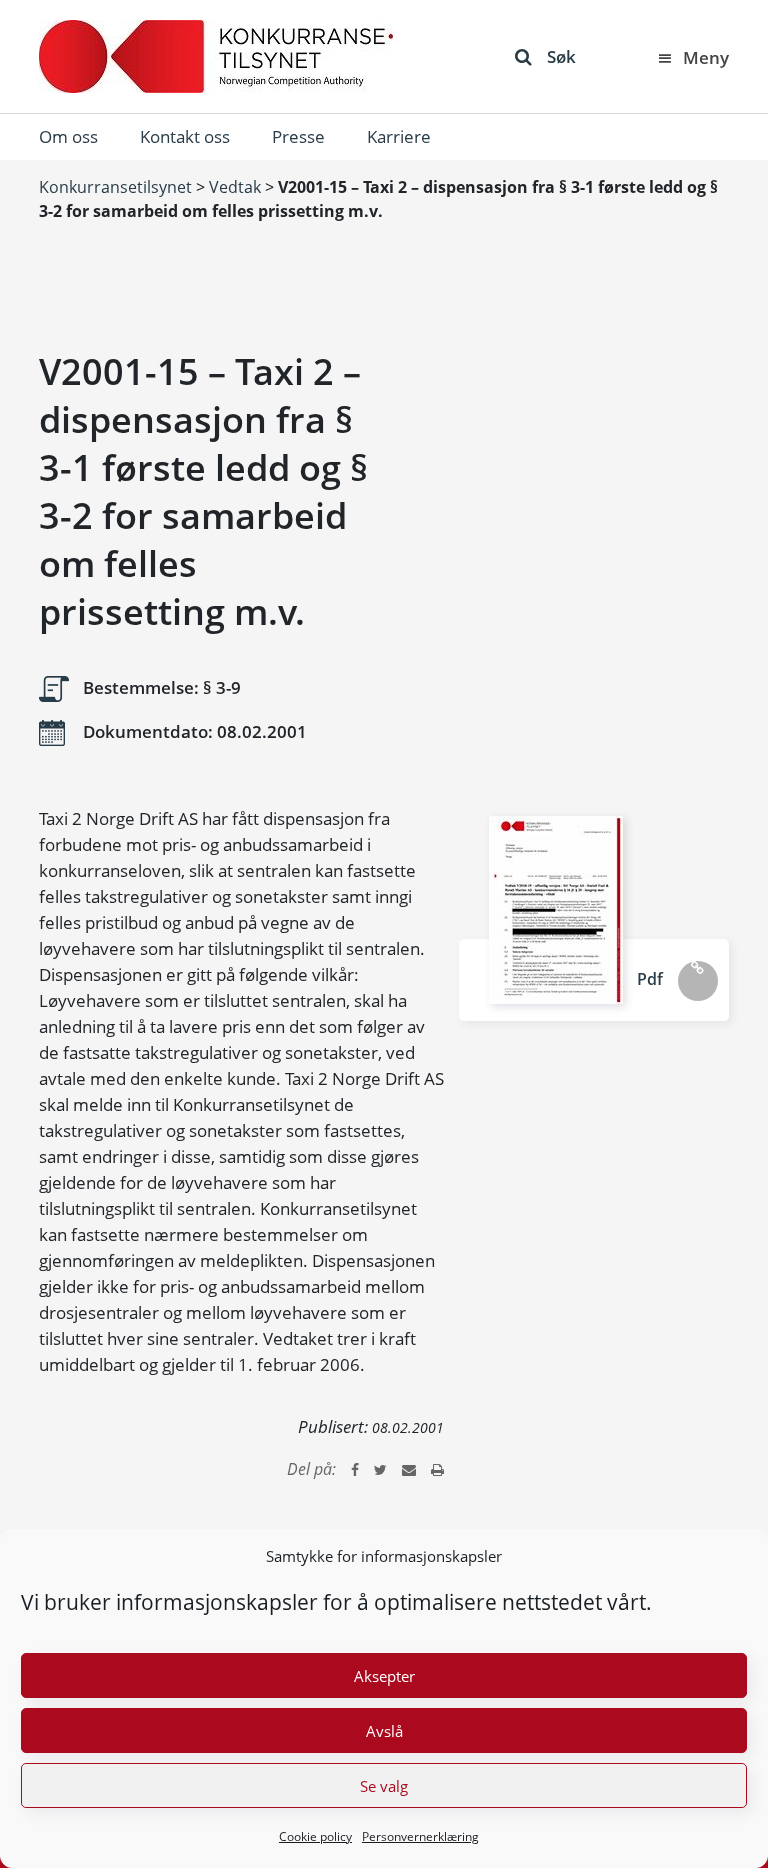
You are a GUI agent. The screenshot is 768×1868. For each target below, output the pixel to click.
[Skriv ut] (437, 1469)
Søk (561, 56)
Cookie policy (315, 1836)
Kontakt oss (185, 136)
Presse (298, 136)
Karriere (399, 136)
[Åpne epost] (409, 1469)
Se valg (384, 1786)
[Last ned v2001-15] (556, 910)
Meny (706, 57)
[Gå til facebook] (355, 1469)
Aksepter (384, 1676)
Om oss (68, 136)
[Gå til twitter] (380, 1469)
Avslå (384, 1731)
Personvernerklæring (420, 1836)
